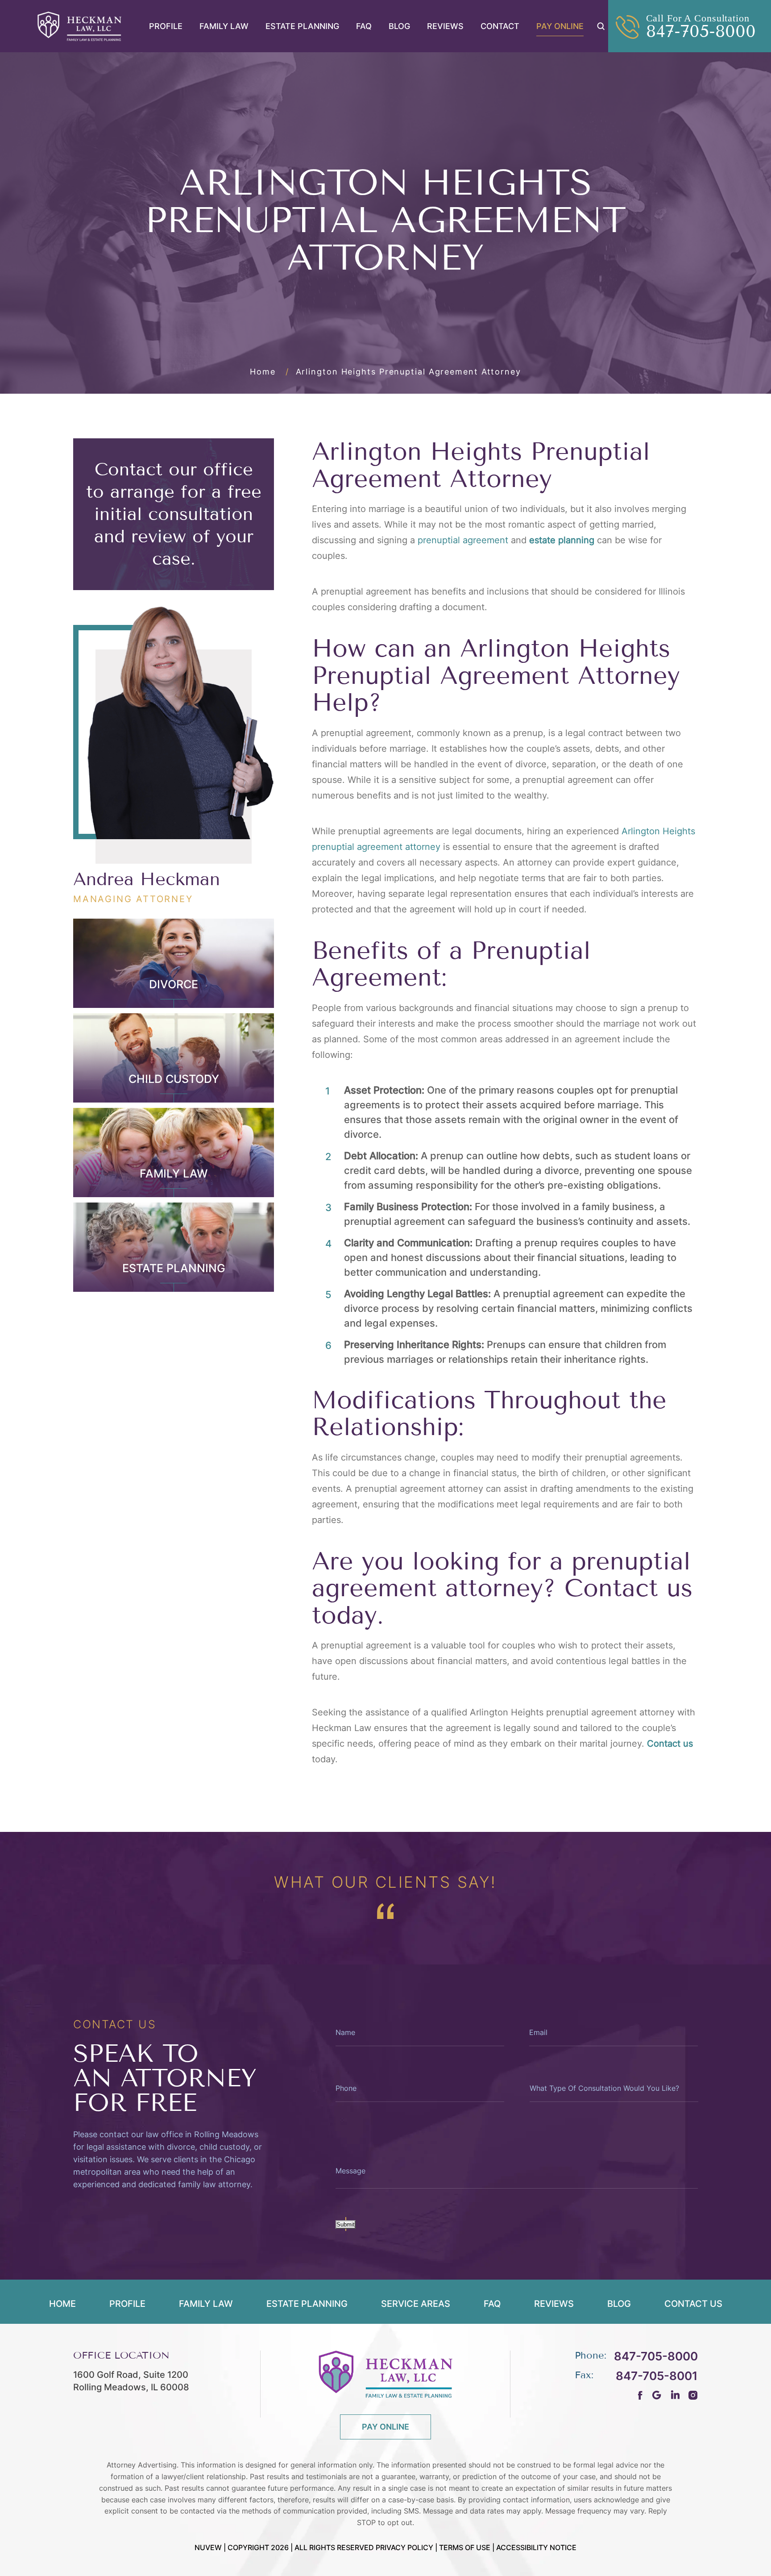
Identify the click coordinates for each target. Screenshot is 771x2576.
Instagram (693, 2395)
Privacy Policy (404, 2547)
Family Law (224, 26)
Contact (500, 26)
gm (657, 2395)
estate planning (562, 540)
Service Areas (416, 2304)
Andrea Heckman (147, 879)
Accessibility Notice (536, 2547)
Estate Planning (302, 26)
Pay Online (560, 26)
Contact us (670, 1744)
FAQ (364, 26)
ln (675, 2395)
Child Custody (174, 1079)
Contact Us (693, 2304)
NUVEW (208, 2547)
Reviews (445, 26)
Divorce (174, 984)
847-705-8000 (701, 32)
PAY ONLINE (385, 2427)
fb (640, 2395)
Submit (346, 2224)
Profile (166, 26)
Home (62, 2304)
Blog (399, 26)
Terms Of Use (465, 2547)
